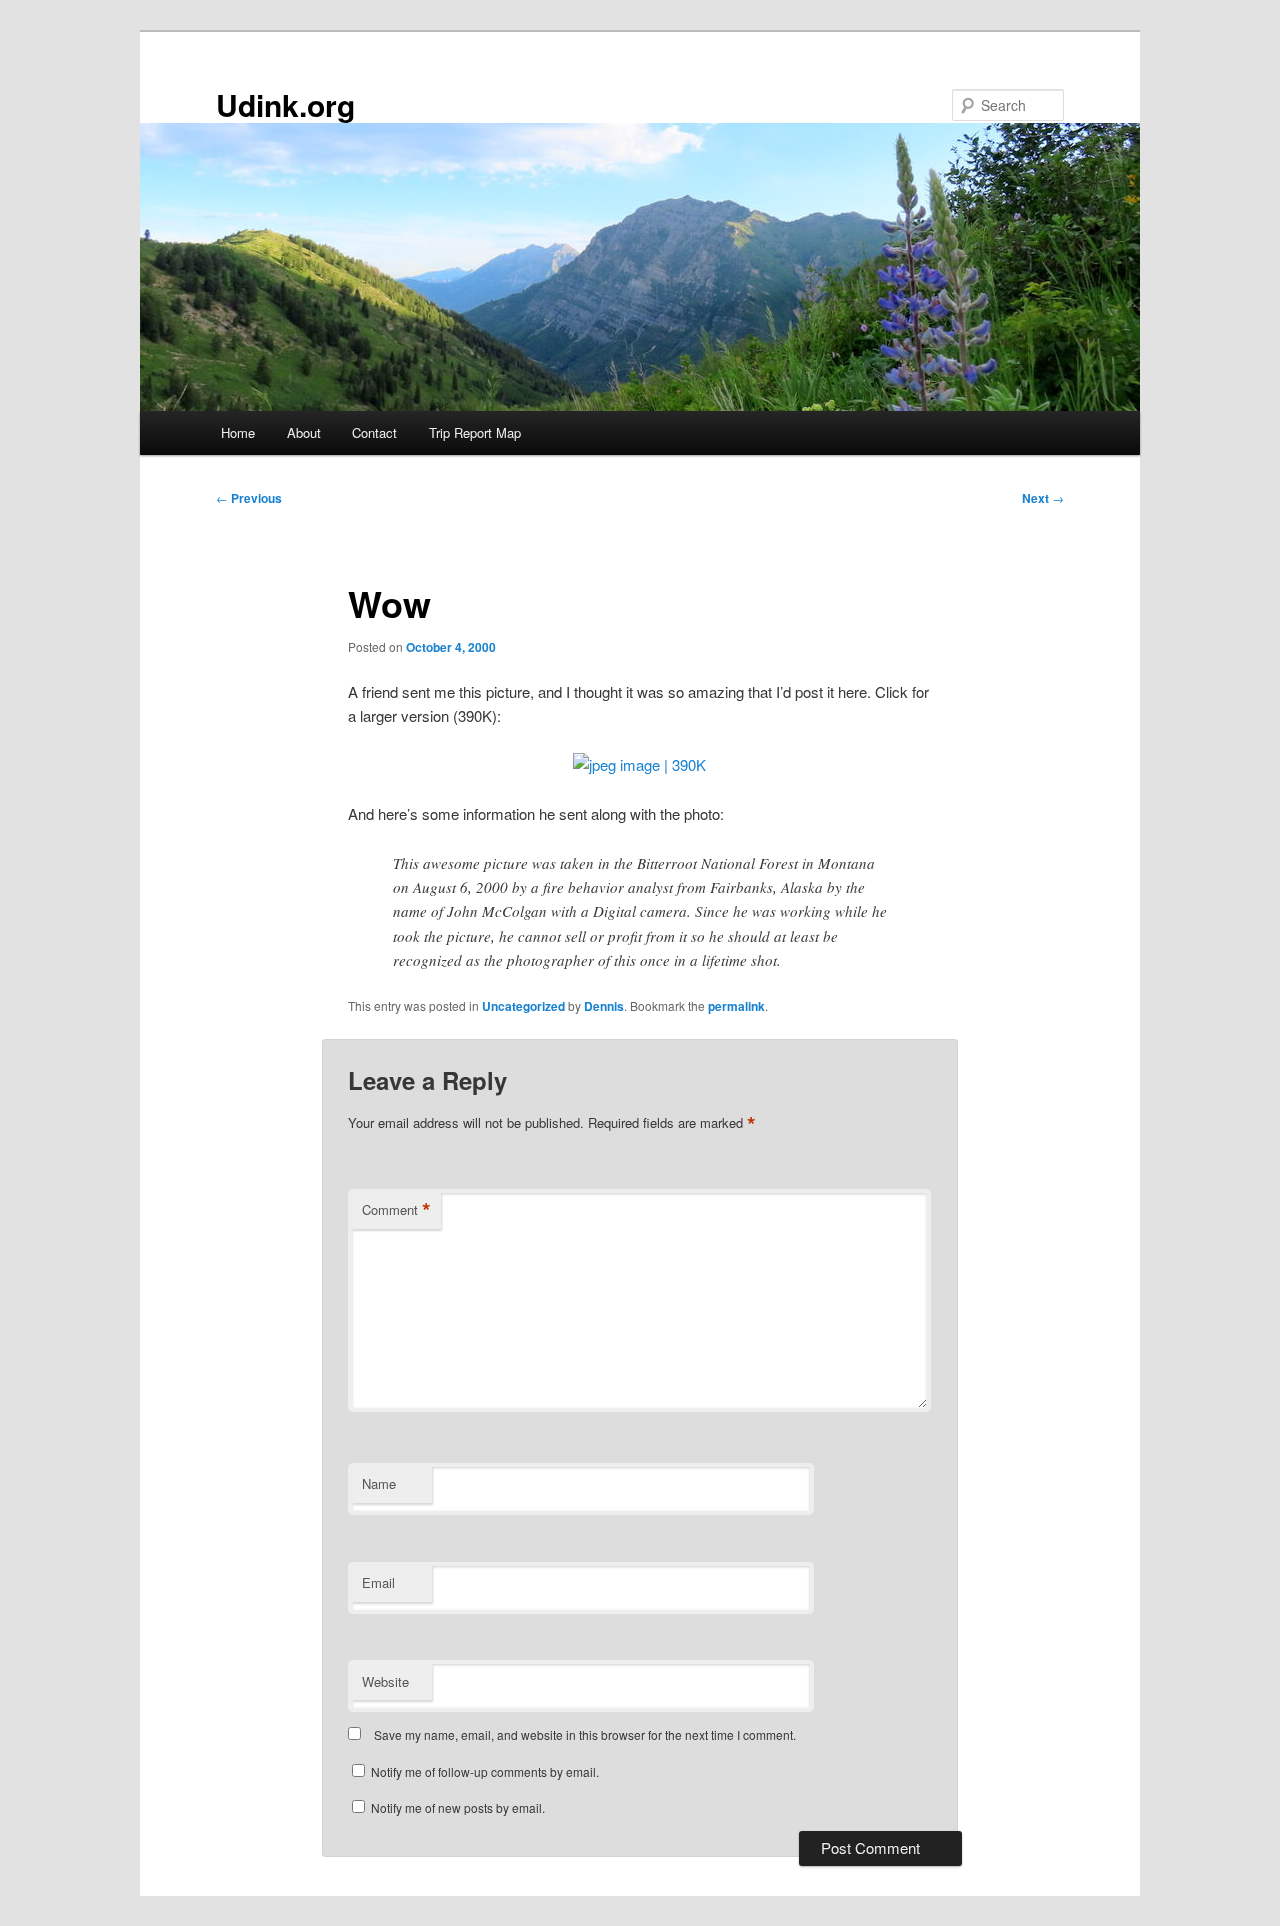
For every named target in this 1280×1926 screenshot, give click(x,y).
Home (238, 432)
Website (385, 1681)
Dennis (604, 1006)
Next (1043, 498)
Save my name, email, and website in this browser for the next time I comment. (585, 1734)
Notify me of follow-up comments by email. (485, 1771)
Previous (249, 498)
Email (378, 1582)
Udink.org (285, 104)
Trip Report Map (475, 432)
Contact (374, 432)
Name (379, 1483)
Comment (396, 1210)
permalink (736, 1006)
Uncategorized (523, 1006)
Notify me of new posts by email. (458, 1807)
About (304, 432)
